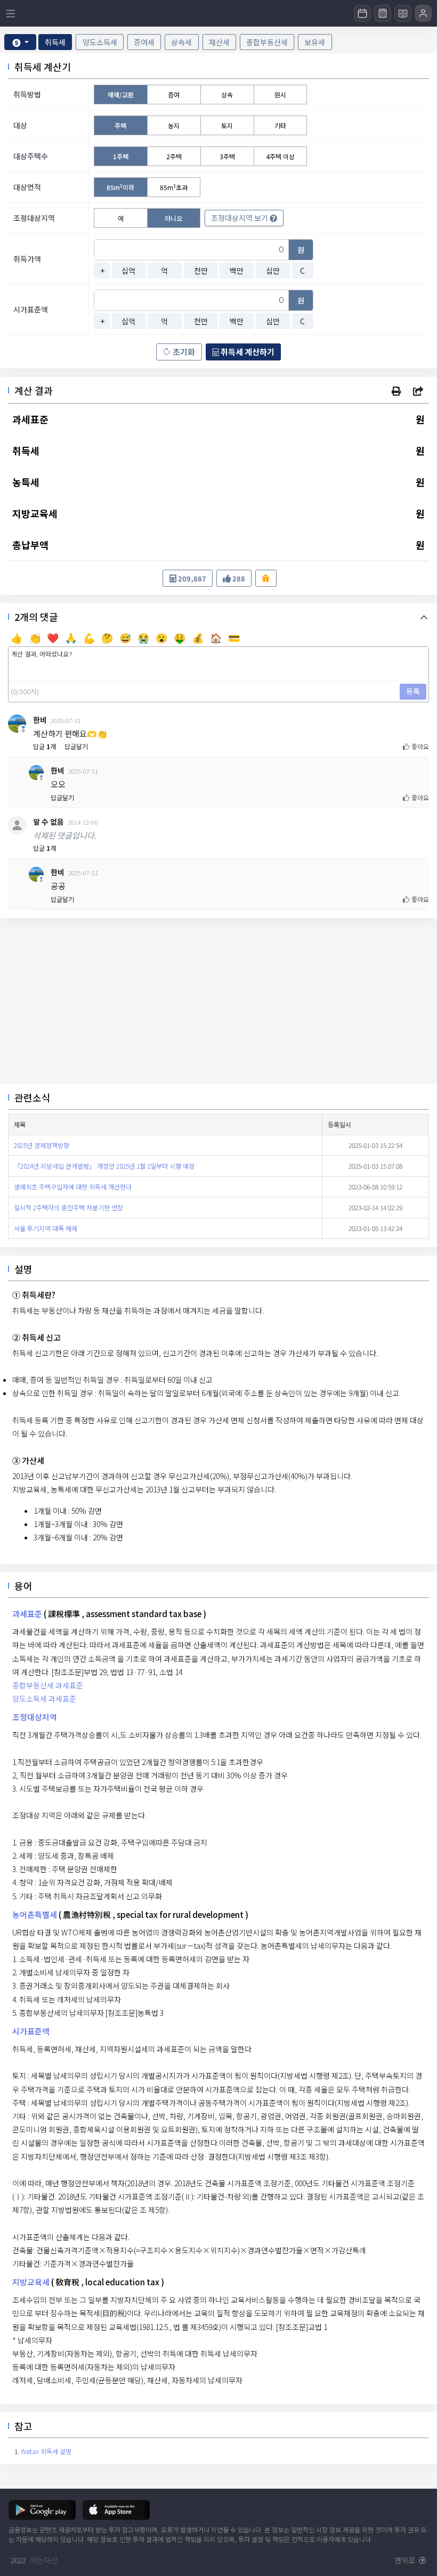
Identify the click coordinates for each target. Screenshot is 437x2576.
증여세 (144, 42)
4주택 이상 (280, 156)
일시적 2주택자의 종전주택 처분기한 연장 (68, 1207)
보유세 (315, 42)
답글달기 (76, 746)
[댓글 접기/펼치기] (426, 616)
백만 (237, 270)
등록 (413, 691)
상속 (227, 95)
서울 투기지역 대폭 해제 (46, 1228)
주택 (120, 125)
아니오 (173, 218)
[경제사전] (403, 13)
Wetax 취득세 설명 (46, 2451)
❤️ (53, 637)
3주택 (227, 156)
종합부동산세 (267, 42)
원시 (280, 95)
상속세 (181, 42)
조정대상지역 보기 (240, 218)
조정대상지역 (35, 1717)
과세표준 (27, 1614)
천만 (201, 270)
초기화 (184, 352)
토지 (227, 125)
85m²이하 (120, 187)
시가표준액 (31, 2031)
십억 (128, 270)
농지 (174, 125)
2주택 (174, 156)
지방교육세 (31, 2282)
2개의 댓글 (36, 617)
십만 (273, 270)
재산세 (219, 42)
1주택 (121, 156)
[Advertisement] (218, 1001)
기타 (280, 125)
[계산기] (383, 13)
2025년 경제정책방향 (42, 1145)
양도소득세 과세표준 (44, 1699)
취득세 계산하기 (247, 352)
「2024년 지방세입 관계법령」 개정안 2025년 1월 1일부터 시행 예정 (104, 1166)
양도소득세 (100, 42)
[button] (396, 391)
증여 (174, 95)
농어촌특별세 (35, 1914)
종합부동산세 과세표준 (48, 1685)
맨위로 (406, 2560)
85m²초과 (174, 187)
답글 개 (44, 746)
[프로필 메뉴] (423, 13)
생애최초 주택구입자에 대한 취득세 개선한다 (73, 1187)
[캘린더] (362, 13)
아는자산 (44, 2560)
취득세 (55, 42)
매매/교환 (121, 95)
